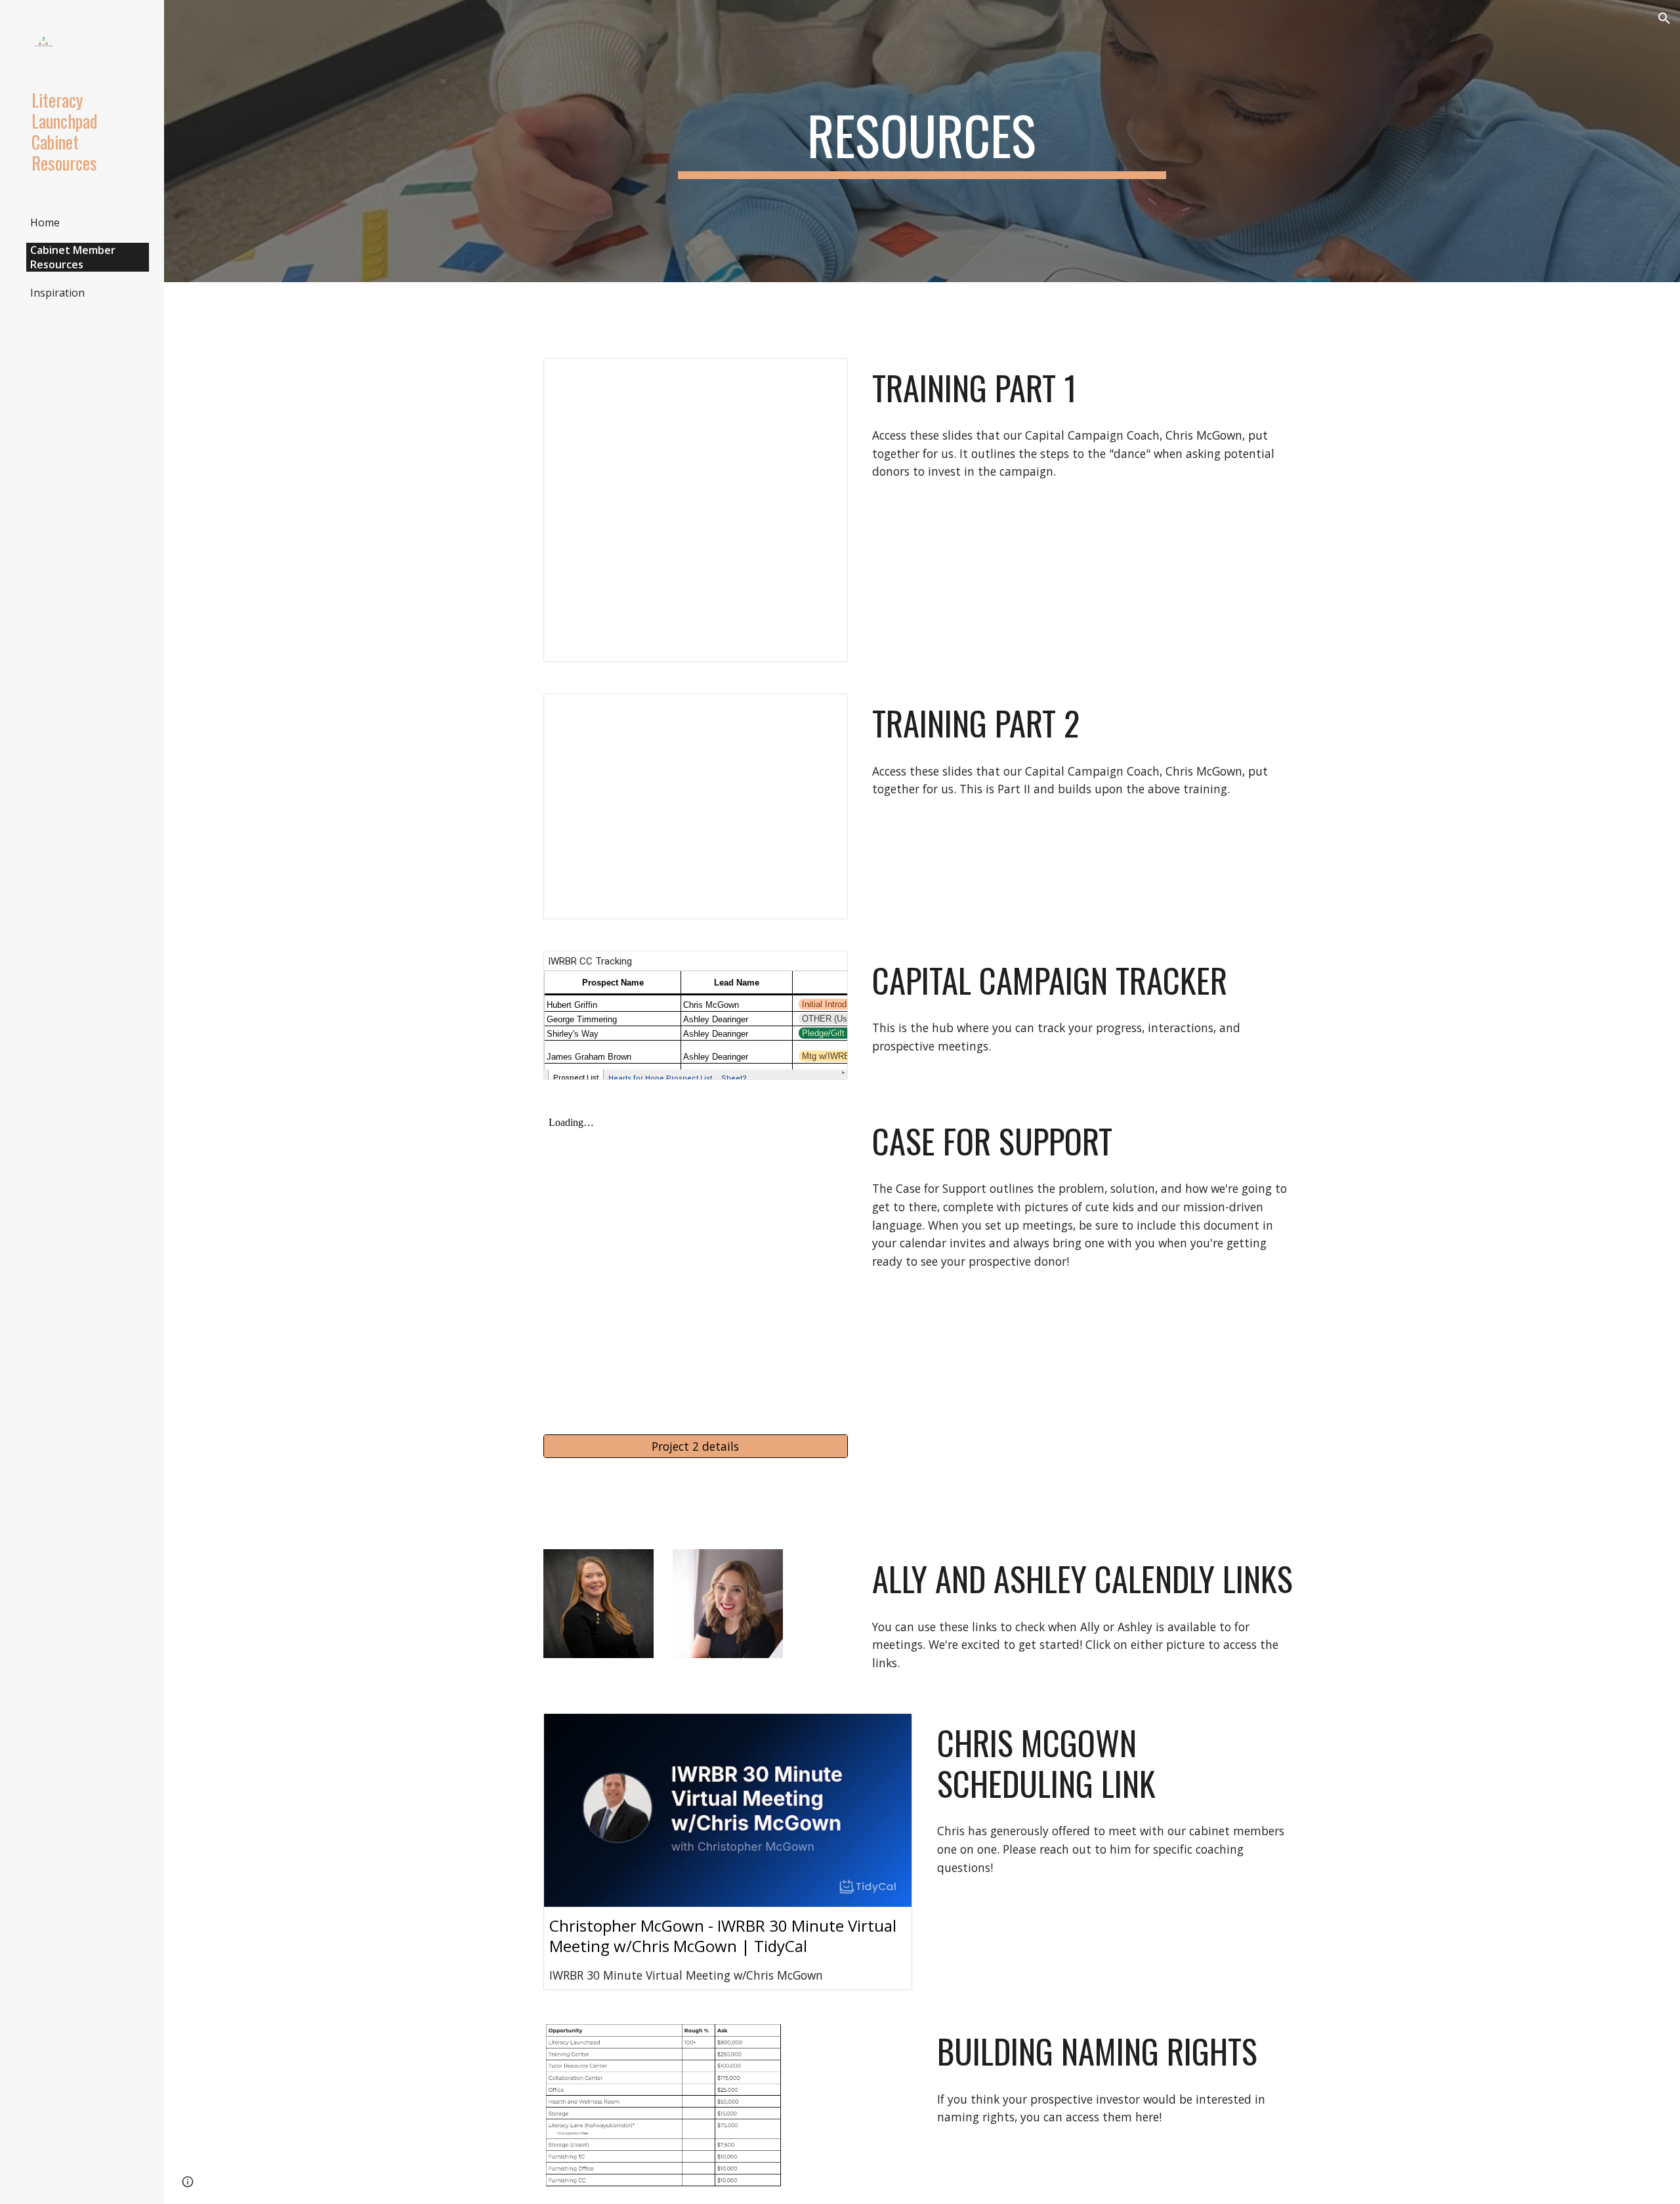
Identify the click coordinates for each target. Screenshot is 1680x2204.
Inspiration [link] (57, 293)
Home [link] (45, 222)
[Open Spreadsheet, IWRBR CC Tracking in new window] (823, 968)
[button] (1664, 18)
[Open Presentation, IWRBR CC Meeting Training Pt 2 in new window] (823, 711)
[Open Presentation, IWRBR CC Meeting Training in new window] (823, 375)
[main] (922, 141)
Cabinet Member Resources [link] (73, 257)
